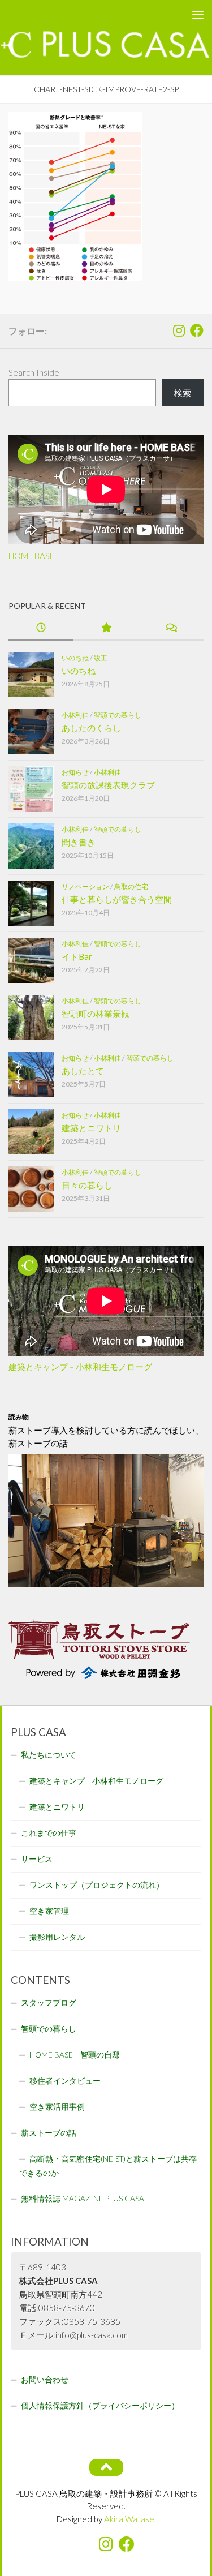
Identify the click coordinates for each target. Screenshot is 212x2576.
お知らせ (75, 772)
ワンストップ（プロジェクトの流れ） (97, 1885)
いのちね (75, 658)
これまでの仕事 (49, 1833)
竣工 (101, 658)
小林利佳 (75, 715)
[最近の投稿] (41, 628)
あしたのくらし (91, 728)
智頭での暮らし (118, 715)
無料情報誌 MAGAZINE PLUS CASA (83, 2199)
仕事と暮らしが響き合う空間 (117, 899)
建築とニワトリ (91, 1128)
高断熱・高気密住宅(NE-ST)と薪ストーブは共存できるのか (108, 2166)
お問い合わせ (45, 2380)
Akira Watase (129, 2519)
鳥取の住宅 (131, 886)
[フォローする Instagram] (179, 330)
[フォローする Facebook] (197, 330)
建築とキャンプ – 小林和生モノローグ (80, 1367)
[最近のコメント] (171, 628)
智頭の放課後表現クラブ (108, 785)
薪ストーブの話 (49, 2133)
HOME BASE (31, 556)
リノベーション (85, 886)
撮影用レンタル (57, 1937)
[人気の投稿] (106, 628)
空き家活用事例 (57, 2107)
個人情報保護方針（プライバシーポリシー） (100, 2406)
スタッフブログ (49, 2003)
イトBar (77, 956)
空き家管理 (49, 1911)
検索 (183, 393)
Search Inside (34, 372)
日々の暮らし (87, 1185)
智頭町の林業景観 (96, 1014)
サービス (37, 1859)
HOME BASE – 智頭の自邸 (75, 2055)
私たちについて (49, 1755)
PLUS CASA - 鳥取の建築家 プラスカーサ (84, 14)
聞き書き (79, 842)
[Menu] (198, 14)
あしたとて (83, 1071)
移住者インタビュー (65, 2081)
